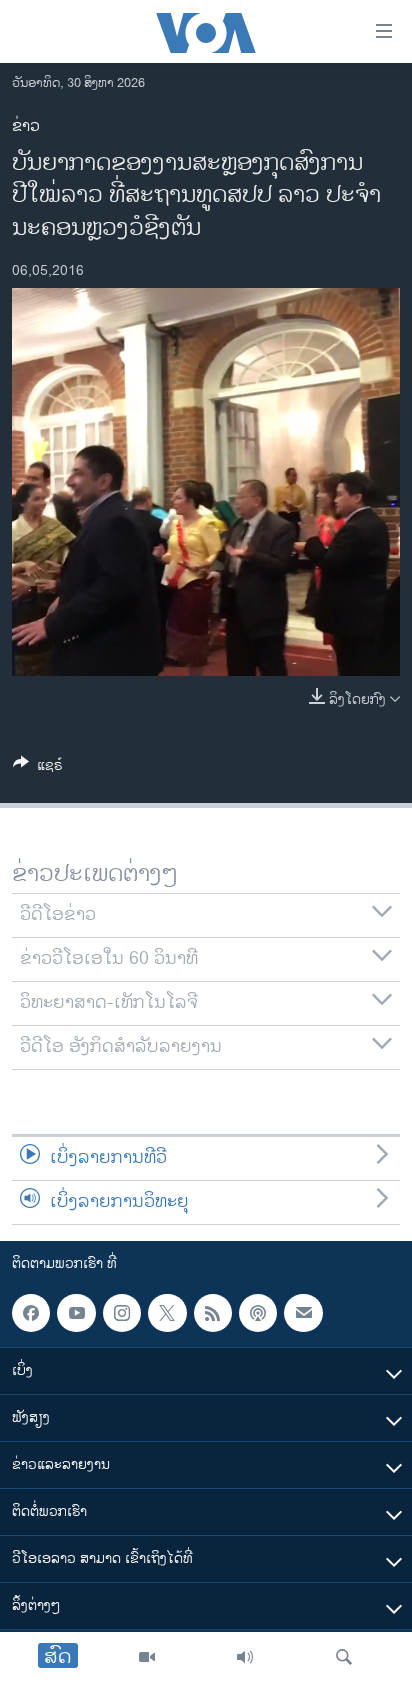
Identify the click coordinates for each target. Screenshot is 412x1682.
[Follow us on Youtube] (76, 1313)
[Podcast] (258, 1313)
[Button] (38, 768)
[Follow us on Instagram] (122, 1313)
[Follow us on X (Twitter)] (167, 1313)
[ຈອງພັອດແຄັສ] (303, 1313)
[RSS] (213, 1313)
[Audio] (245, 1657)
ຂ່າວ (26, 126)
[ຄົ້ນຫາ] (344, 1657)
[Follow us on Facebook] (31, 1313)
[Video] (147, 1657)
